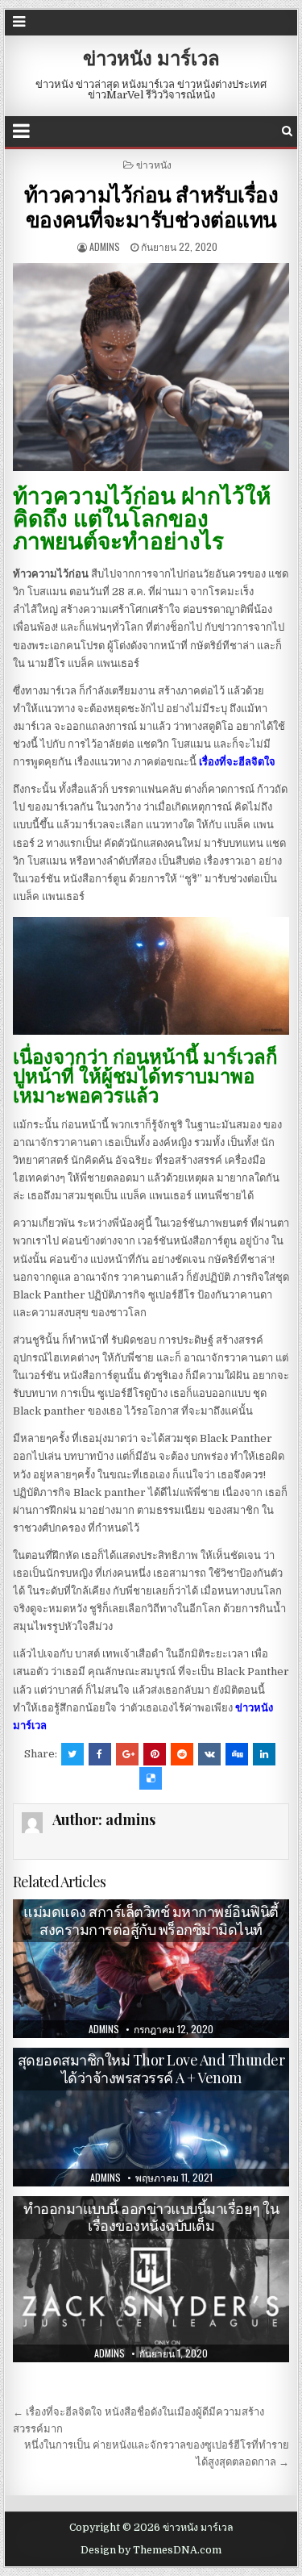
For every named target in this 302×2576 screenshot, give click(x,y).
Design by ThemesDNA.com (151, 2550)
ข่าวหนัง (154, 164)
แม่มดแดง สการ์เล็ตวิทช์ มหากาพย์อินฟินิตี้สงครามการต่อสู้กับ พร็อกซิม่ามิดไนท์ (151, 1920)
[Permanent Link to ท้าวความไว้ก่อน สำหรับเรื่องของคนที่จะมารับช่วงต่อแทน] (151, 367)
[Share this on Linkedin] (264, 1754)
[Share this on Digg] (237, 1754)
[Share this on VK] (209, 1754)
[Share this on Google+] (127, 1754)
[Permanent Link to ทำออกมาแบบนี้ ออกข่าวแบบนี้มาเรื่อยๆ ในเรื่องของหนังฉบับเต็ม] (151, 2279)
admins (105, 246)
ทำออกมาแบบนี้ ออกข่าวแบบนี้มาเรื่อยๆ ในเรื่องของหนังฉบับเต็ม (151, 2217)
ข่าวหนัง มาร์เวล (151, 57)
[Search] (287, 131)
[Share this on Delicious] (151, 1778)
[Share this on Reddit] (182, 1754)
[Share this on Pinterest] (155, 1754)
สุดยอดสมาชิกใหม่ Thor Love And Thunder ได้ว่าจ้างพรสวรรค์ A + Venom (151, 2069)
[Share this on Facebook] (100, 1754)
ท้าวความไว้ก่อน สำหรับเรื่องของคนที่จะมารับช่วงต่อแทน (151, 206)
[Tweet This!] (72, 1754)
